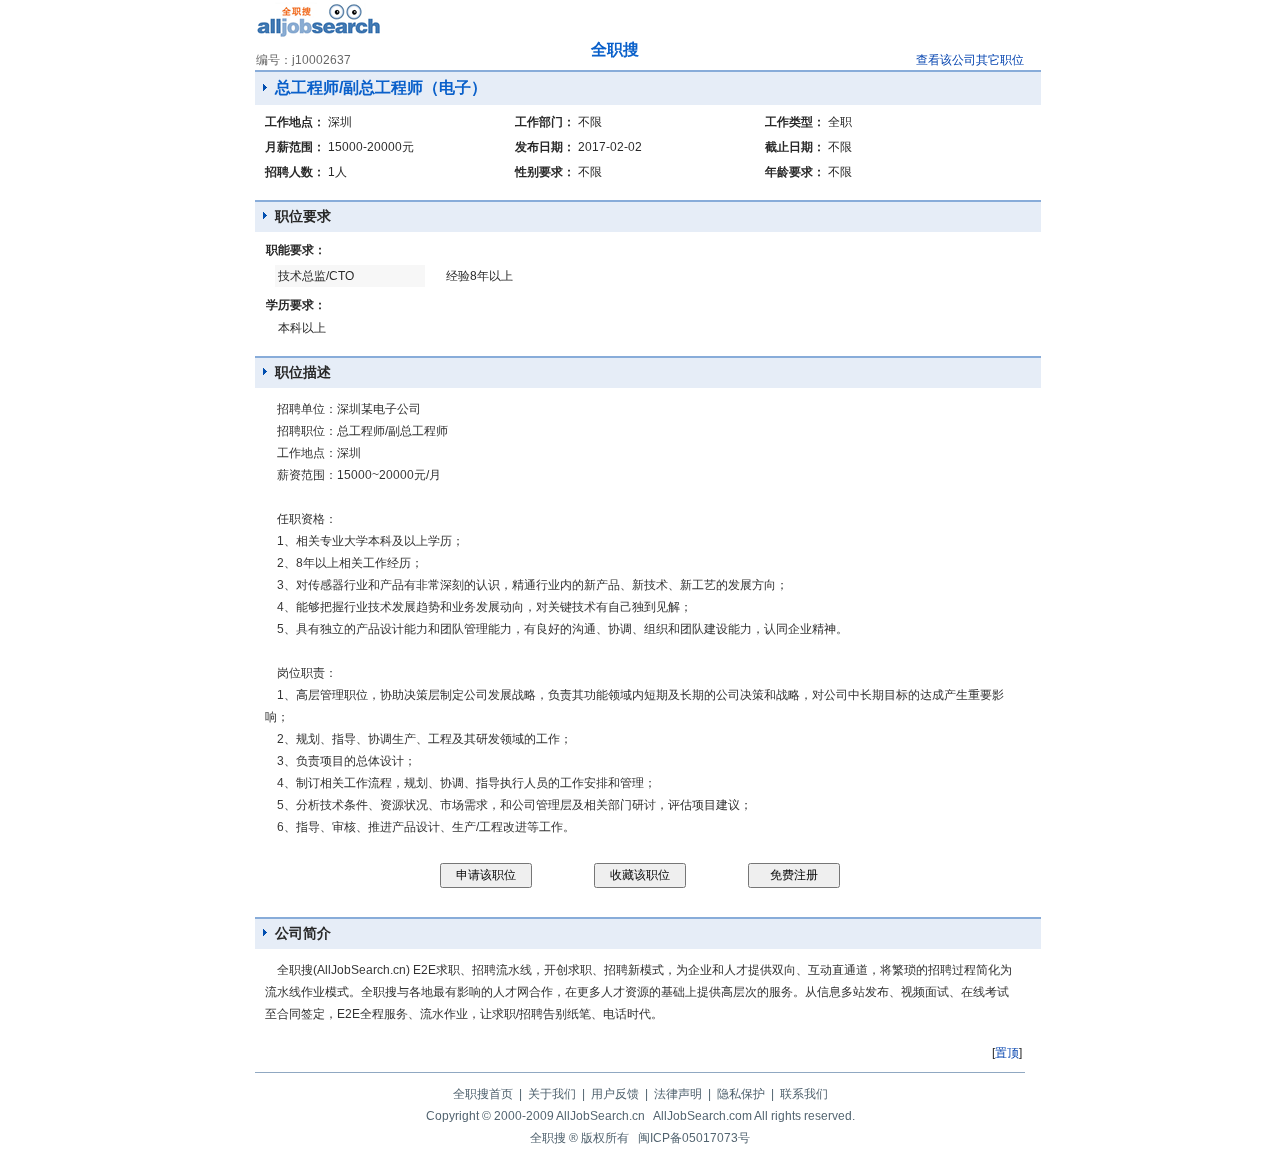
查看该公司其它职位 (970, 60)
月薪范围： (295, 147)
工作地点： (295, 122)
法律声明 (678, 1094)
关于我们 (552, 1094)
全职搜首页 (483, 1094)
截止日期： (795, 147)
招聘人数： (295, 172)
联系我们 (804, 1094)
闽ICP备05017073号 (694, 1138)
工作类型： (795, 122)
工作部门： (545, 122)
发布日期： (545, 147)
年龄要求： (795, 172)
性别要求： (545, 172)
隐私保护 (741, 1094)
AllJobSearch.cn (600, 1116)
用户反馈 (615, 1094)
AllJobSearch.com (702, 1116)
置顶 (1007, 1053)
